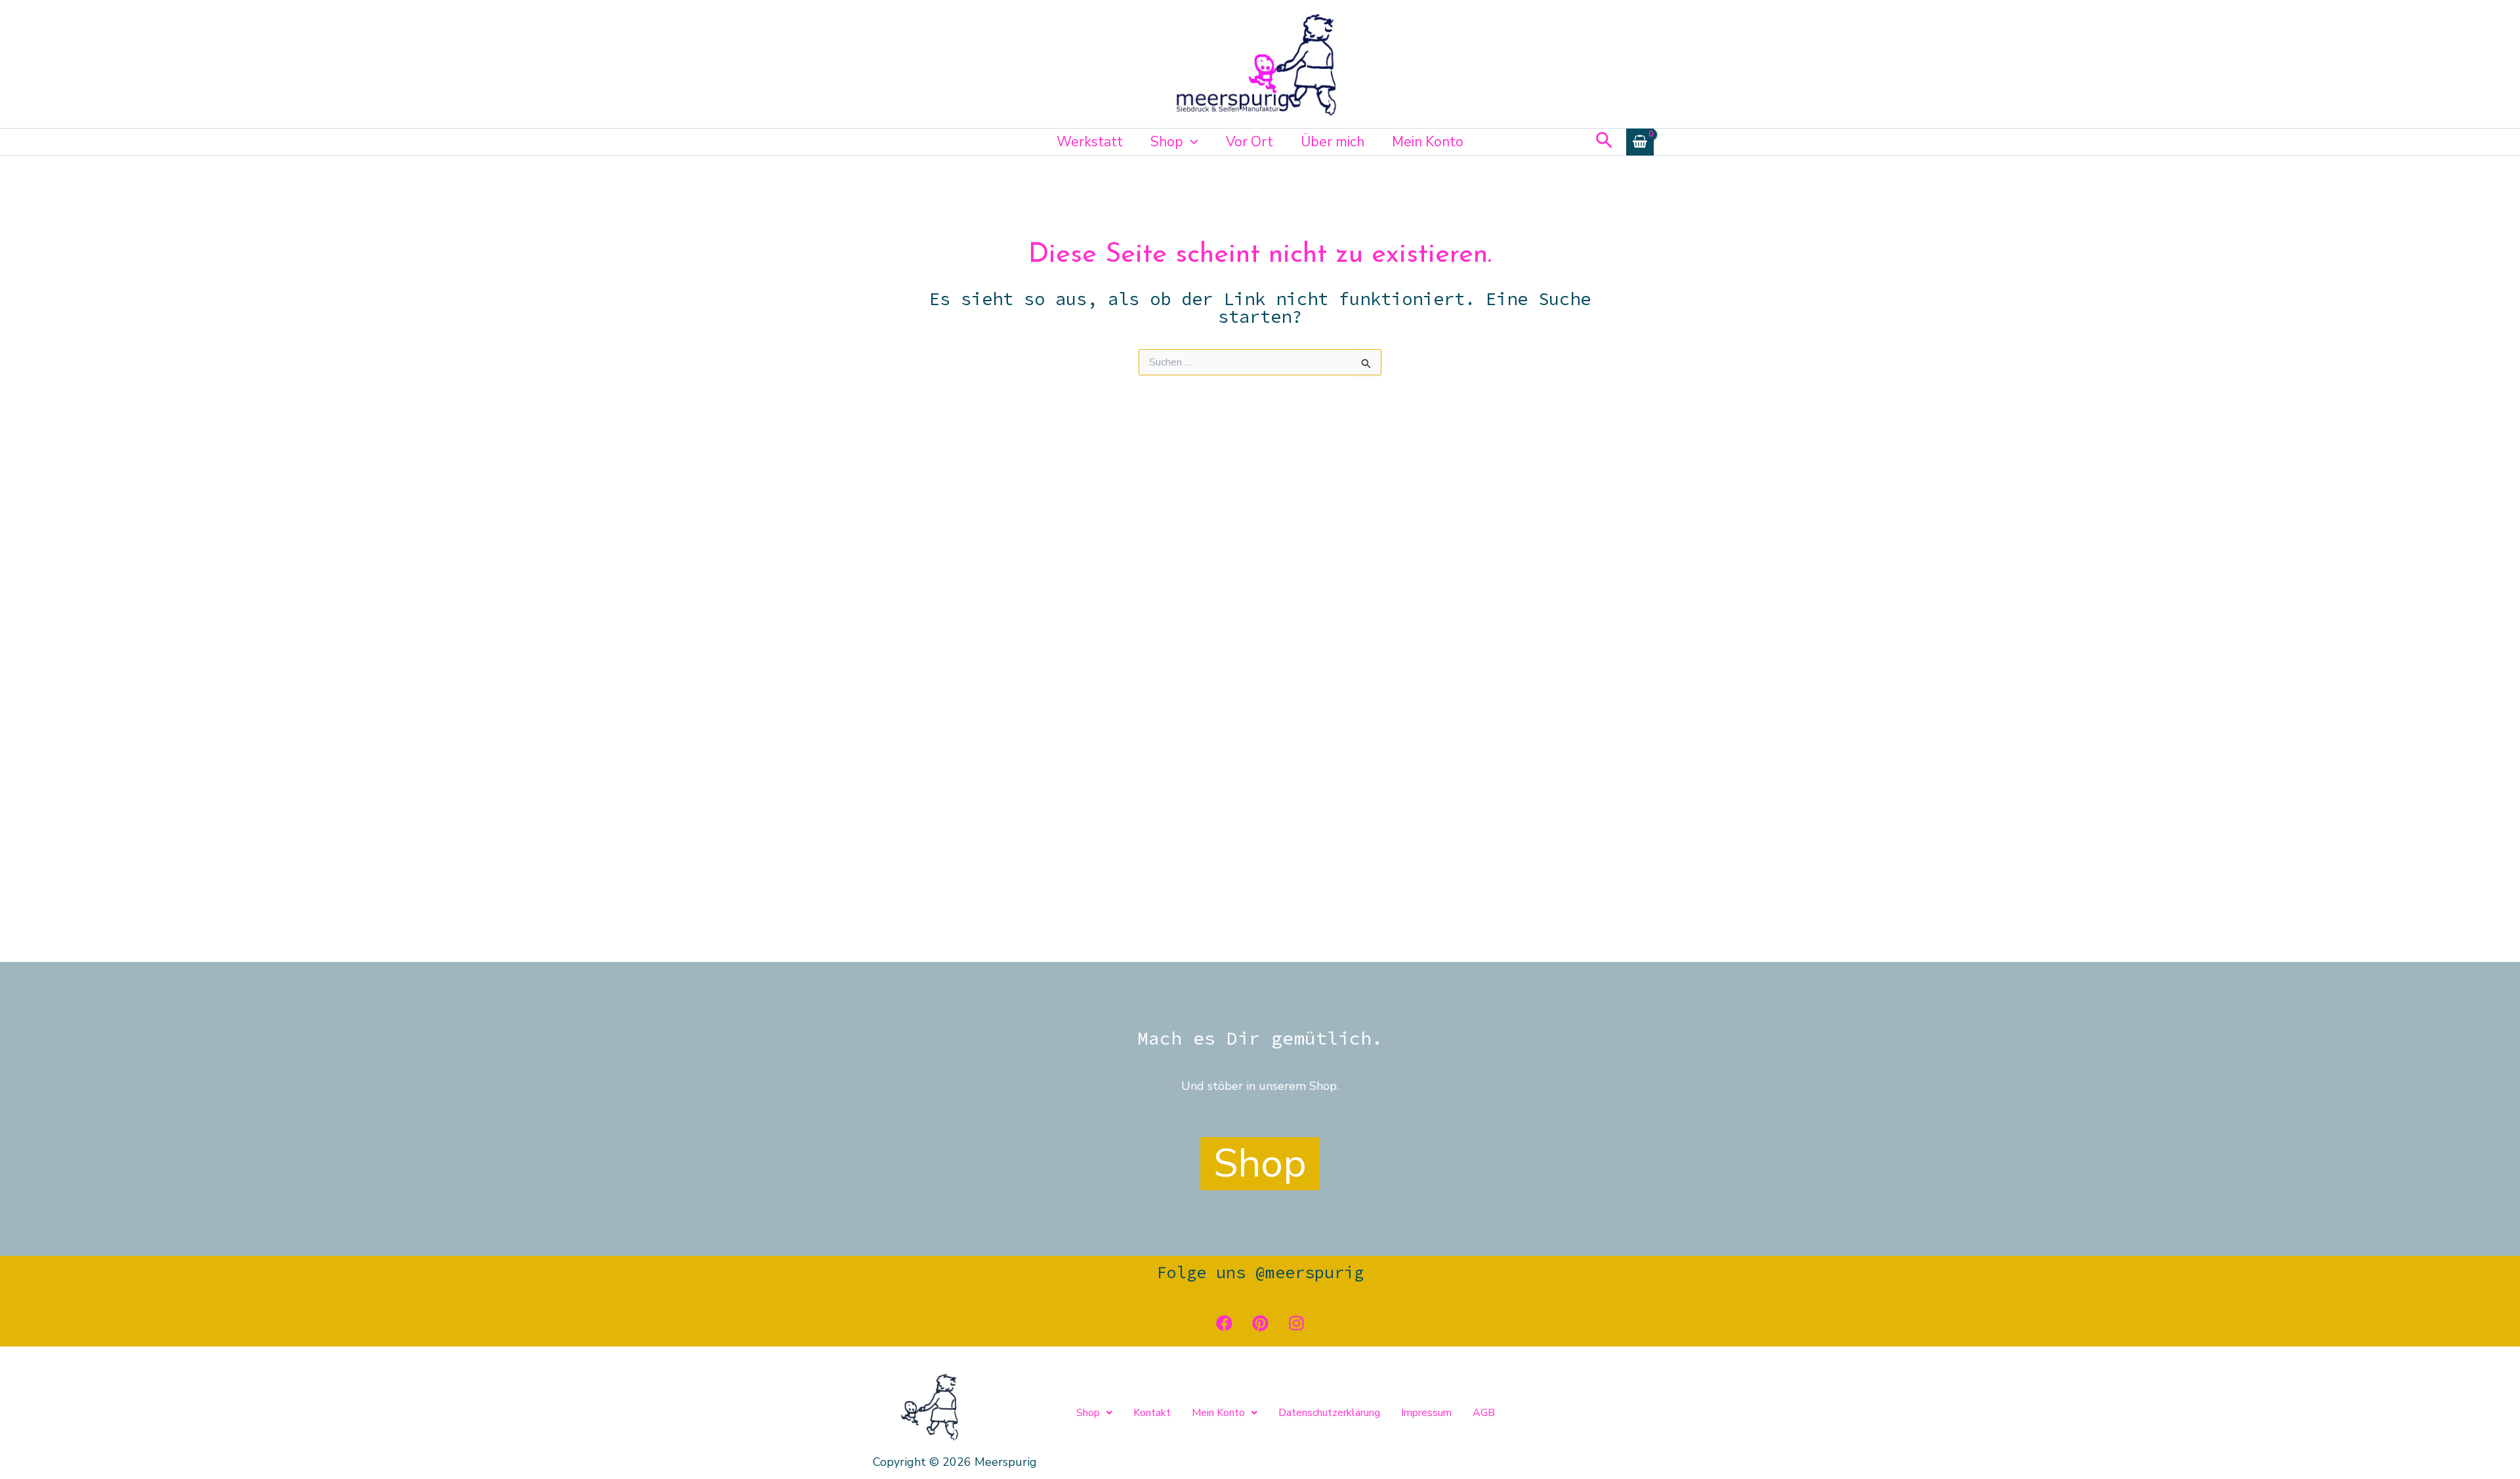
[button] (1191, 142)
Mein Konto (1428, 142)
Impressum (1426, 1413)
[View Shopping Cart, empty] (1640, 142)
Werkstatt (1090, 142)
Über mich (1333, 142)
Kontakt (1152, 1413)
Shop (1167, 142)
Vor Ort (1249, 142)
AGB (1484, 1413)
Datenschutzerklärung (1329, 1413)
